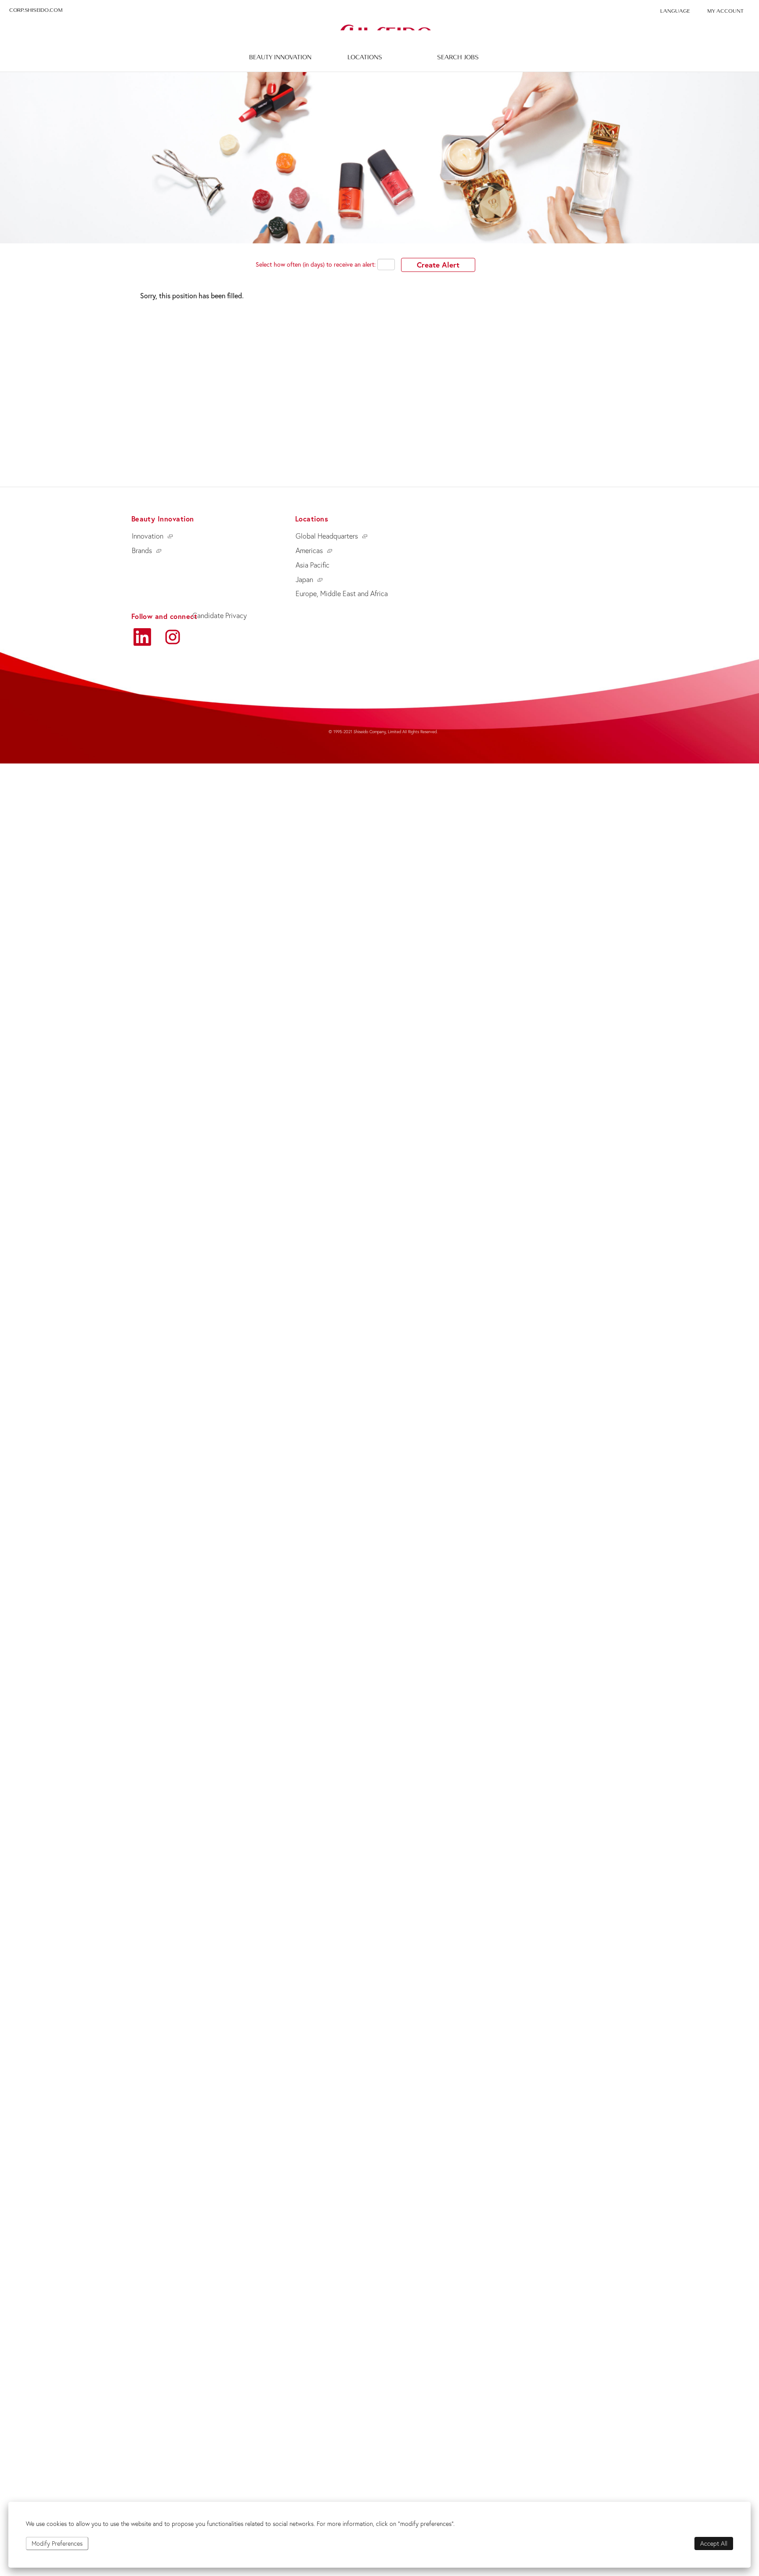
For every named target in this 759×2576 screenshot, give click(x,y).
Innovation (148, 536)
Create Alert (438, 265)
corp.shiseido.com (36, 10)
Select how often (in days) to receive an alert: (316, 264)
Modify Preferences (57, 2543)
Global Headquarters (327, 536)
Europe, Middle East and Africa (342, 593)
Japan (304, 579)
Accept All (714, 2543)
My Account (725, 11)
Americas (309, 550)
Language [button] (675, 11)
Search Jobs (458, 57)
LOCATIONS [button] (365, 57)
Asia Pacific (313, 565)
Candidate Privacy (220, 615)
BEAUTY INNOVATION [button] (280, 57)
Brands (142, 550)
